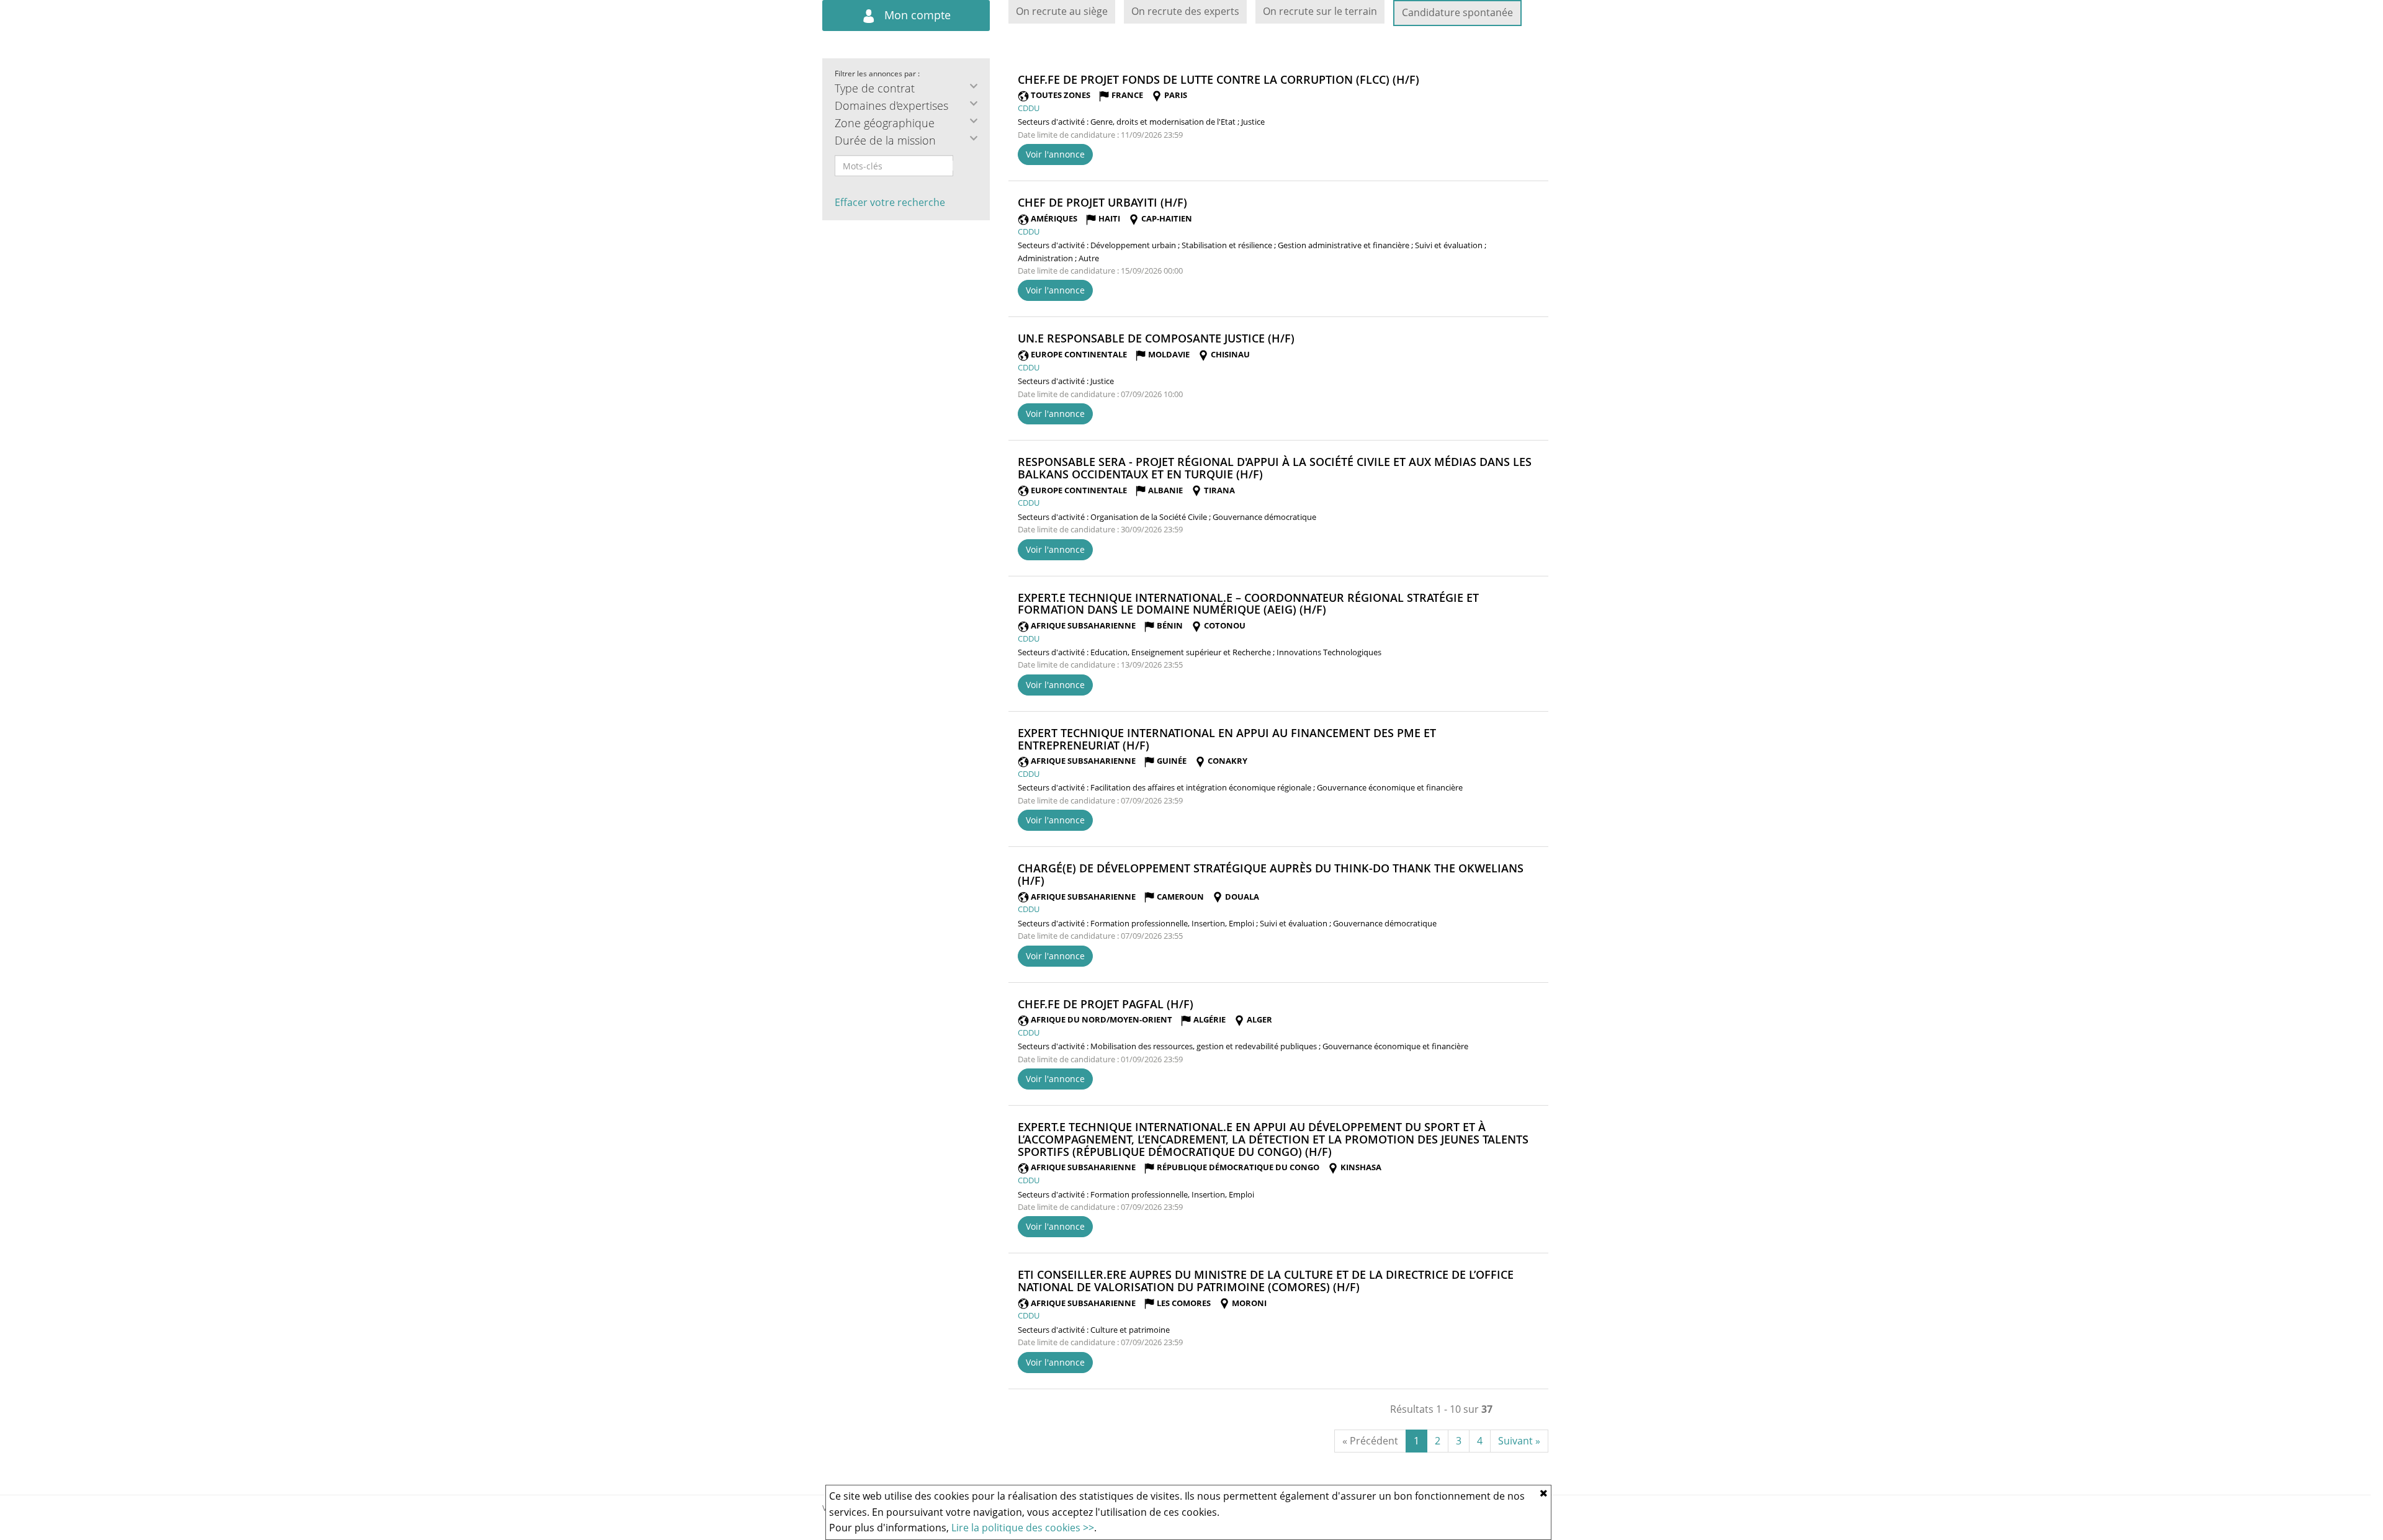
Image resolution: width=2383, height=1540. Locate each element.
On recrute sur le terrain (1320, 11)
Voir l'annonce (1055, 154)
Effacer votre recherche (890, 202)
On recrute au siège (1062, 11)
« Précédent (1370, 1441)
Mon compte (916, 15)
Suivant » (1519, 1441)
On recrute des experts (1185, 11)
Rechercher (961, 166)
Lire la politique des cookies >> (1023, 1528)
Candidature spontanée (1457, 12)
